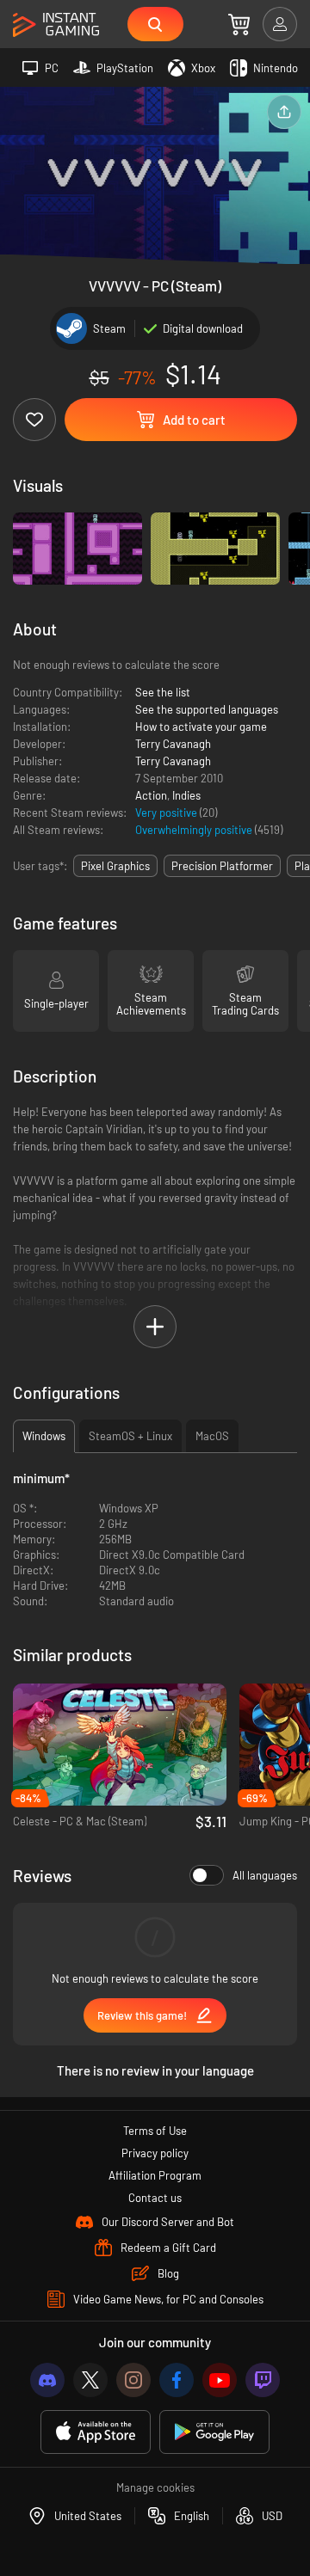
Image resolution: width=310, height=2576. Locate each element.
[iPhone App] (96, 2432)
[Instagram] (133, 2380)
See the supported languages (207, 709)
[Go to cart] (239, 24)
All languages (265, 1875)
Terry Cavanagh (173, 744)
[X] (90, 2380)
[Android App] (214, 2432)
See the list (163, 692)
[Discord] (47, 2380)
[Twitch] (263, 2380)
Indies (186, 795)
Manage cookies (155, 2487)
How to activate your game (201, 727)
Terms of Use (155, 2131)
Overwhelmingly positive (195, 830)
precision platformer (222, 866)
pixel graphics (115, 866)
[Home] (56, 25)
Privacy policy (155, 2153)
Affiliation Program (155, 2175)
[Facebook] (177, 2380)
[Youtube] (220, 2380)
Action (151, 795)
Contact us (155, 2198)
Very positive (167, 813)
